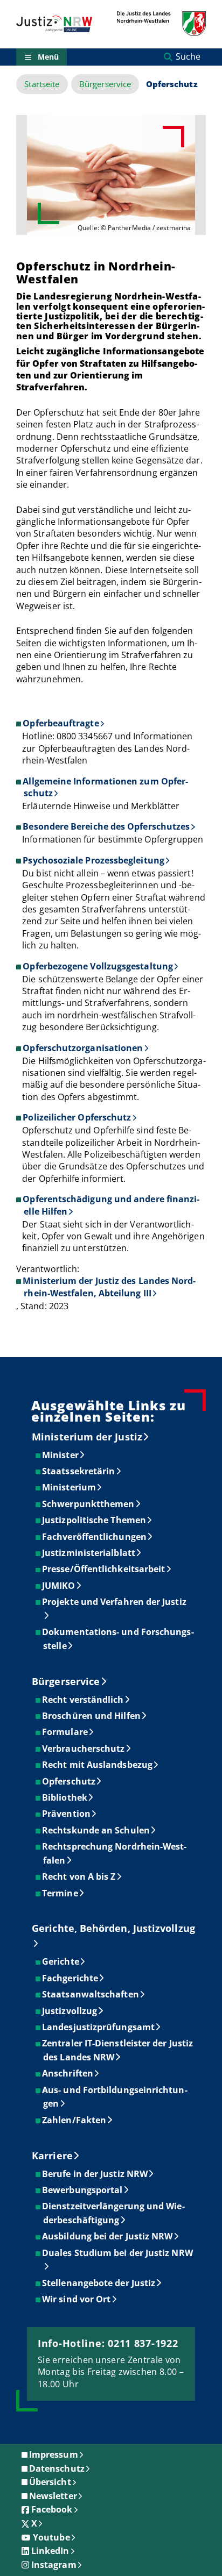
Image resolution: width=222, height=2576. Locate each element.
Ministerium (70, 1487)
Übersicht (50, 2482)
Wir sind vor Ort (77, 2299)
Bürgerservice (105, 84)
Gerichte (61, 1961)
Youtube (51, 2537)
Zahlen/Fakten (75, 2120)
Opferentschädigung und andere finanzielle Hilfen (111, 1205)
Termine (61, 1893)
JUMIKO (59, 1586)
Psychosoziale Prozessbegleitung (93, 860)
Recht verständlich (83, 1700)
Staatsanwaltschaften (91, 1994)
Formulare (65, 1732)
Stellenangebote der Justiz (99, 2283)
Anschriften (68, 2073)
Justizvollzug (70, 2011)
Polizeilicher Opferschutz (77, 1117)
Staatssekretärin (79, 1471)
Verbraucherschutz (84, 1749)
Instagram (54, 2565)
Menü (48, 57)
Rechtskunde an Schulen (96, 1830)
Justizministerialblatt (89, 1553)
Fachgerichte (71, 1978)
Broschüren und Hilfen (92, 1716)
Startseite (42, 84)
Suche (188, 56)
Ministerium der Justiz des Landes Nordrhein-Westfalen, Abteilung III (109, 1287)
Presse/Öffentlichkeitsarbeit (104, 1569)
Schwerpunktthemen (89, 1504)
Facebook (52, 2509)
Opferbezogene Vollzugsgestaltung (98, 966)
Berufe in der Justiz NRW (95, 2174)
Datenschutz (57, 2468)
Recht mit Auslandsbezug (98, 1765)
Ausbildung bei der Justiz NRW (108, 2236)
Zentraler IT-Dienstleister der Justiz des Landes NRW (118, 2050)
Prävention (67, 1814)
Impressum (54, 2454)
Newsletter (53, 2496)
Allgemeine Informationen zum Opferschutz (105, 787)
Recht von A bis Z (79, 1876)
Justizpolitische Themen (95, 1520)
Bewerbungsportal (83, 2190)
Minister (61, 1455)
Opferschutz (69, 1781)
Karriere (52, 2156)
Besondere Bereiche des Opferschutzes (106, 826)
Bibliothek (65, 1797)
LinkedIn (50, 2551)
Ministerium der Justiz (87, 1437)
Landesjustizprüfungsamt (99, 2027)
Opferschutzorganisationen (83, 1048)
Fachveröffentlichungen (95, 1537)
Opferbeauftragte (61, 723)
